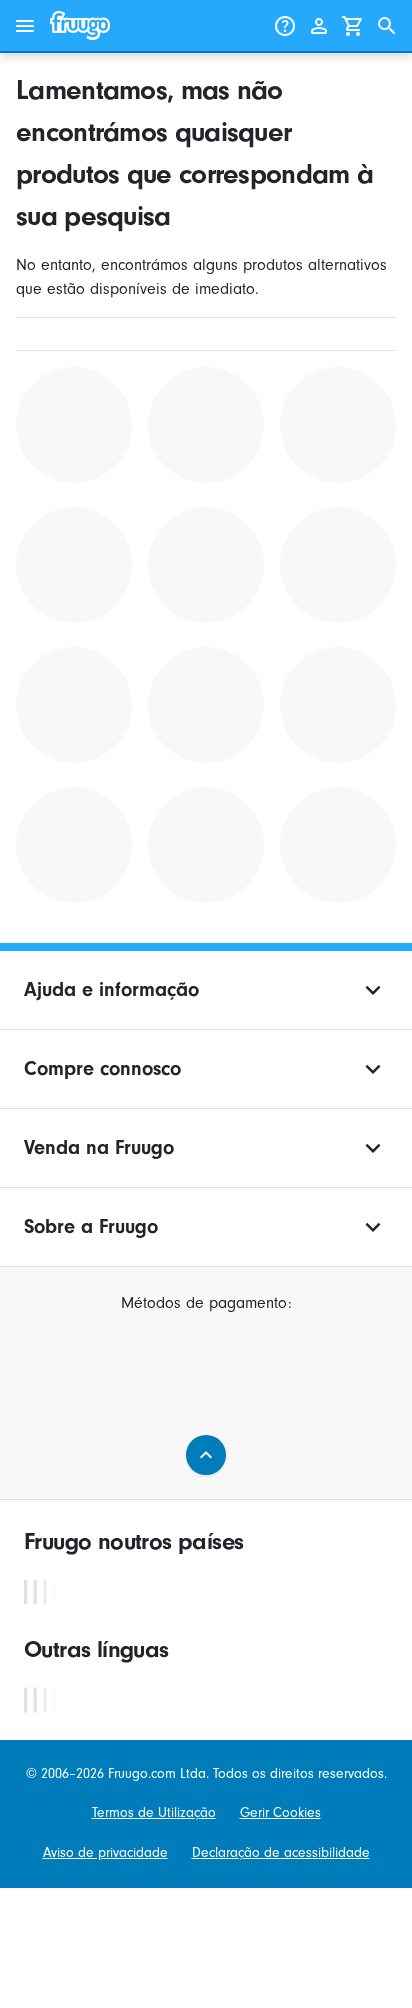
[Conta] (319, 26)
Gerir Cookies (280, 1812)
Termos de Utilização (154, 1812)
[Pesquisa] (387, 26)
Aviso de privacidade (105, 1852)
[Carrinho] (353, 26)
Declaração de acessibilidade (281, 1852)
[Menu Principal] (25, 26)
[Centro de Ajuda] (285, 26)
